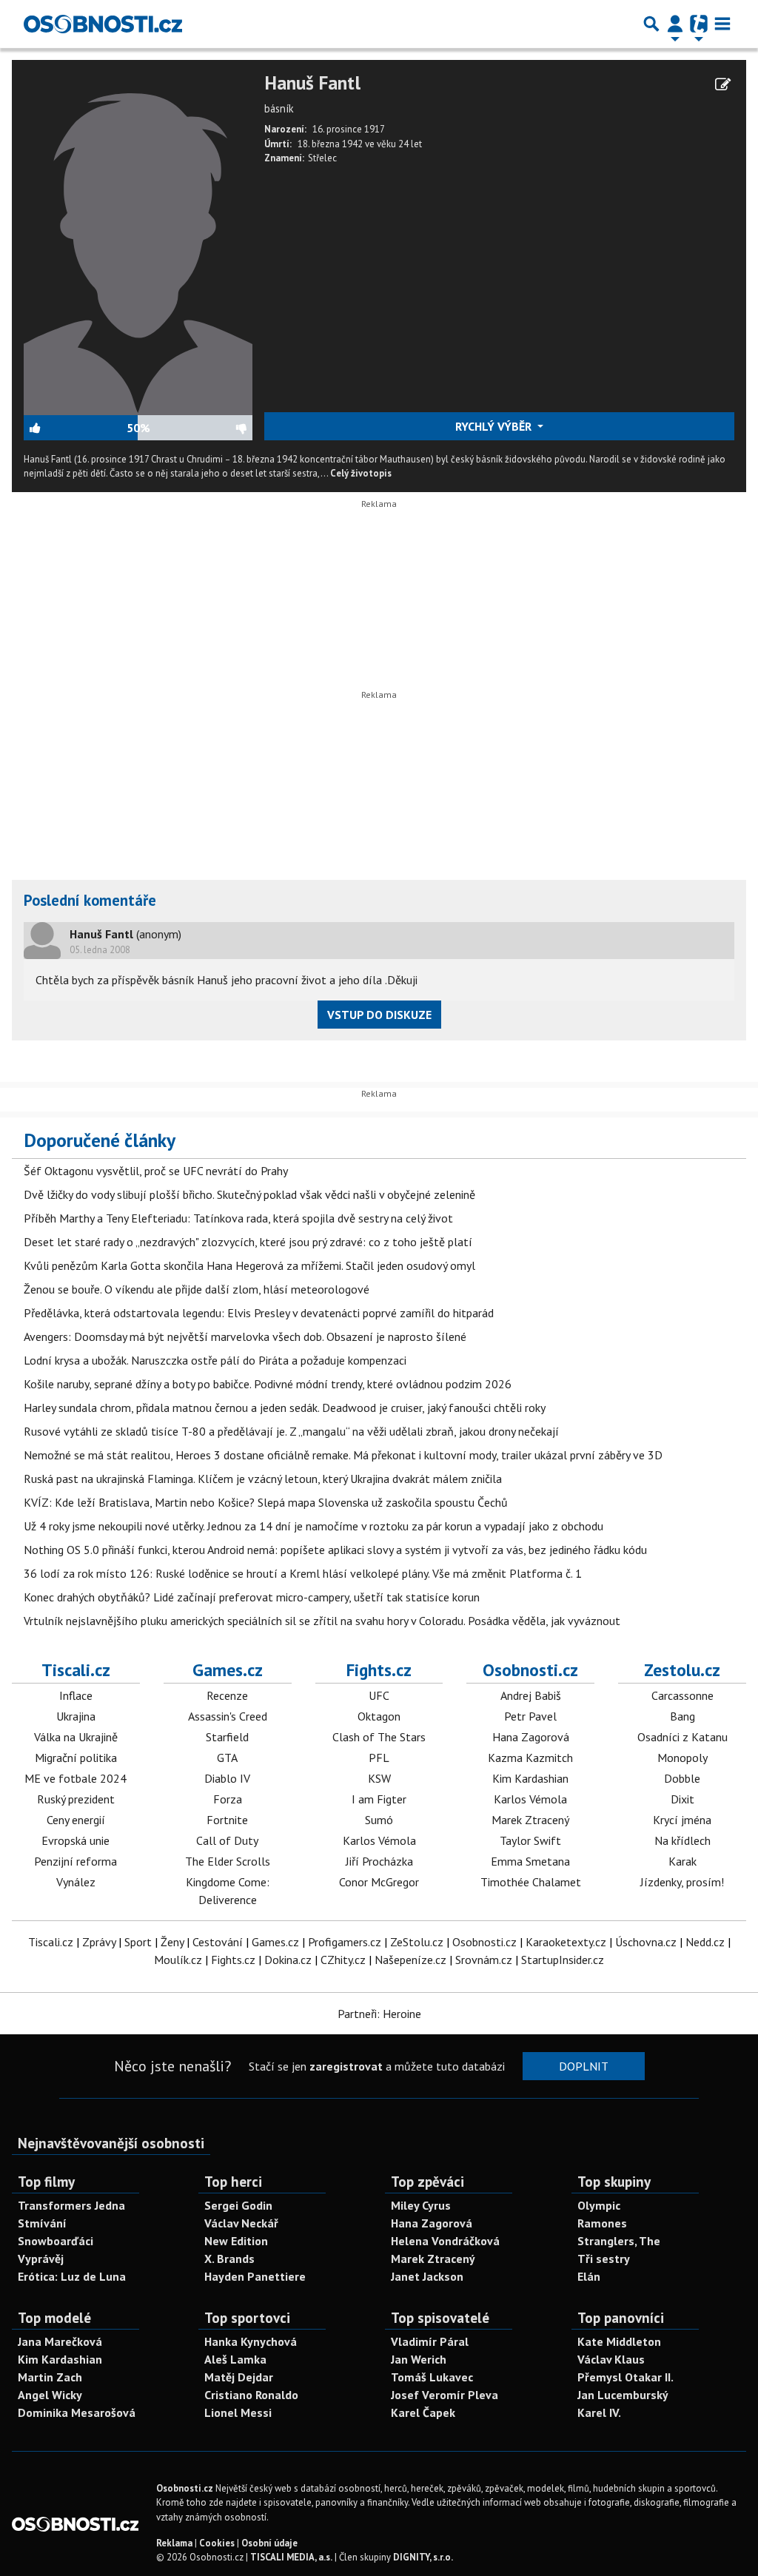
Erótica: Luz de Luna (72, 2276)
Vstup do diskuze (379, 1015)
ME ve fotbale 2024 (76, 1778)
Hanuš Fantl (312, 83)
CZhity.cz (343, 1960)
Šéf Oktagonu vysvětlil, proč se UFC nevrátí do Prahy (156, 1171)
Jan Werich (419, 2359)
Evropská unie (76, 1840)
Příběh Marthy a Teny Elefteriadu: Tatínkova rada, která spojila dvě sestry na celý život (238, 1218)
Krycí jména (682, 1820)
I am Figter (379, 1799)
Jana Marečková (60, 2341)
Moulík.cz (178, 1960)
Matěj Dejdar (239, 2377)
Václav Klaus (611, 2359)
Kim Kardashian (530, 1778)
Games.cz (228, 1669)
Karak (682, 1861)
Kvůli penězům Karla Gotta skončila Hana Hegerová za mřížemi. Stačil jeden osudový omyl (249, 1265)
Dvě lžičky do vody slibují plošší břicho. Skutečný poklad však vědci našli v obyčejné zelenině (249, 1194)
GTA (227, 1758)
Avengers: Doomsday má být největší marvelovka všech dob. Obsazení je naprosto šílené (245, 1336)
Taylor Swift (530, 1840)
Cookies (217, 2543)
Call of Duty (227, 1840)
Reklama (174, 2543)
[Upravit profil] (723, 84)
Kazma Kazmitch (530, 1758)
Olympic (599, 2205)
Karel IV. (599, 2412)
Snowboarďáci (56, 2241)
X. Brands (229, 2259)
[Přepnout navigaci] (675, 24)
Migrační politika (76, 1758)
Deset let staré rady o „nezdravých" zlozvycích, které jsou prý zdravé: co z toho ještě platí (248, 1242)
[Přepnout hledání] (651, 24)
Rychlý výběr (495, 426)
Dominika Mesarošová (77, 2412)
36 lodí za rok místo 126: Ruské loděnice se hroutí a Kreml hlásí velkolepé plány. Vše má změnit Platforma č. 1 (303, 1573)
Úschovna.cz (646, 1942)
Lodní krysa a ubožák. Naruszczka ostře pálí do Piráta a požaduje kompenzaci (215, 1360)
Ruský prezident (76, 1799)
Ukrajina (76, 1716)
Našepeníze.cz (410, 1960)
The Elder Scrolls (228, 1861)
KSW (379, 1778)
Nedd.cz (705, 1942)
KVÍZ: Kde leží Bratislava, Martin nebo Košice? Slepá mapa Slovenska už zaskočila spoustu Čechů (266, 1502)
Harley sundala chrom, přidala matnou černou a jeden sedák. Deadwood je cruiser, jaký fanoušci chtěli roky (285, 1408)
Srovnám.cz (484, 1960)
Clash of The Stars (379, 1737)
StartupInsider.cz (563, 1960)
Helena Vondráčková (445, 2241)
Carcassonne (682, 1695)
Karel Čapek (423, 2412)
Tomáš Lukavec (432, 2377)
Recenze (227, 1695)
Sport (138, 1942)
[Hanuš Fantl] (138, 242)
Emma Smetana (530, 1861)
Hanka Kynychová (251, 2341)
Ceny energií (76, 1820)
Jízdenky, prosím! (682, 1882)
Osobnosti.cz (530, 1669)
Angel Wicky (50, 2395)
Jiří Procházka (379, 1861)
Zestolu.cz (682, 1669)
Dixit (682, 1799)
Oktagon (379, 1716)
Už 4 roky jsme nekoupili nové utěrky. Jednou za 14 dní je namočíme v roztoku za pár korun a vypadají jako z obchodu (313, 1526)
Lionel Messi (238, 2412)
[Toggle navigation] (722, 24)
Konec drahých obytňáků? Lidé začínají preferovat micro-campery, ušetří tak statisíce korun (252, 1597)
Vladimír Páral (430, 2341)
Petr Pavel (530, 1716)
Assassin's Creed (228, 1716)
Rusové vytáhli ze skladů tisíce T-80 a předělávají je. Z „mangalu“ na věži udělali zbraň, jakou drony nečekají (291, 1431)
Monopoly (682, 1758)
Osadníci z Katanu (682, 1737)
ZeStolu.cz (417, 1942)
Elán (589, 2276)
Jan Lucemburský (623, 2395)
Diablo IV (227, 1778)
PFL (379, 1758)
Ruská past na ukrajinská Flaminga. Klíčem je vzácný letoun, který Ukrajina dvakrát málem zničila (263, 1479)
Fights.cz (379, 1669)
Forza (228, 1799)
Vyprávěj (41, 2259)
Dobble (682, 1778)
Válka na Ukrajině (76, 1737)
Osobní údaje (269, 2543)
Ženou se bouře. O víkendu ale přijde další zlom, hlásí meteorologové (197, 1289)
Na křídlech (682, 1840)
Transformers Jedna (71, 2205)
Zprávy (99, 1942)
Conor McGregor (379, 1882)
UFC (379, 1695)
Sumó (379, 1820)
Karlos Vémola (379, 1840)
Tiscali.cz (76, 1669)
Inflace (76, 1695)
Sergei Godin (238, 2205)
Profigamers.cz (345, 1942)
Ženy (172, 1942)
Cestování (218, 1942)
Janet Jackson (427, 2276)
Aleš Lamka (235, 2359)
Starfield (227, 1737)
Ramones (602, 2223)
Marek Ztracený (530, 1820)
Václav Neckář (241, 2223)
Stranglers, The (619, 2241)
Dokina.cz (288, 1960)
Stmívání (42, 2223)
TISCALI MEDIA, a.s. (291, 2557)
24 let (410, 144)
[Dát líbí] (75, 428)
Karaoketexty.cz (566, 1942)
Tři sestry (604, 2259)
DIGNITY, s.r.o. (423, 2557)
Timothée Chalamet (531, 1882)
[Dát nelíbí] (201, 428)
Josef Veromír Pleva (445, 2395)
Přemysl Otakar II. (625, 2377)
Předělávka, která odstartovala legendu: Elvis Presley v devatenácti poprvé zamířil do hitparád (259, 1313)
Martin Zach (50, 2377)
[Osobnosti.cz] (103, 24)
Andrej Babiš (531, 1695)
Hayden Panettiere (255, 2276)
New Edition (236, 2241)
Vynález (76, 1882)
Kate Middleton (619, 2341)
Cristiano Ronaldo (251, 2395)
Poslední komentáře (90, 900)
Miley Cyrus (421, 2205)
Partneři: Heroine (379, 2014)
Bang (682, 1716)
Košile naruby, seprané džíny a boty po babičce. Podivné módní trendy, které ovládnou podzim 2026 (268, 1384)
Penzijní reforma (76, 1861)
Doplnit (584, 2066)
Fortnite (227, 1820)
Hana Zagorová (531, 1737)
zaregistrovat (346, 2066)
